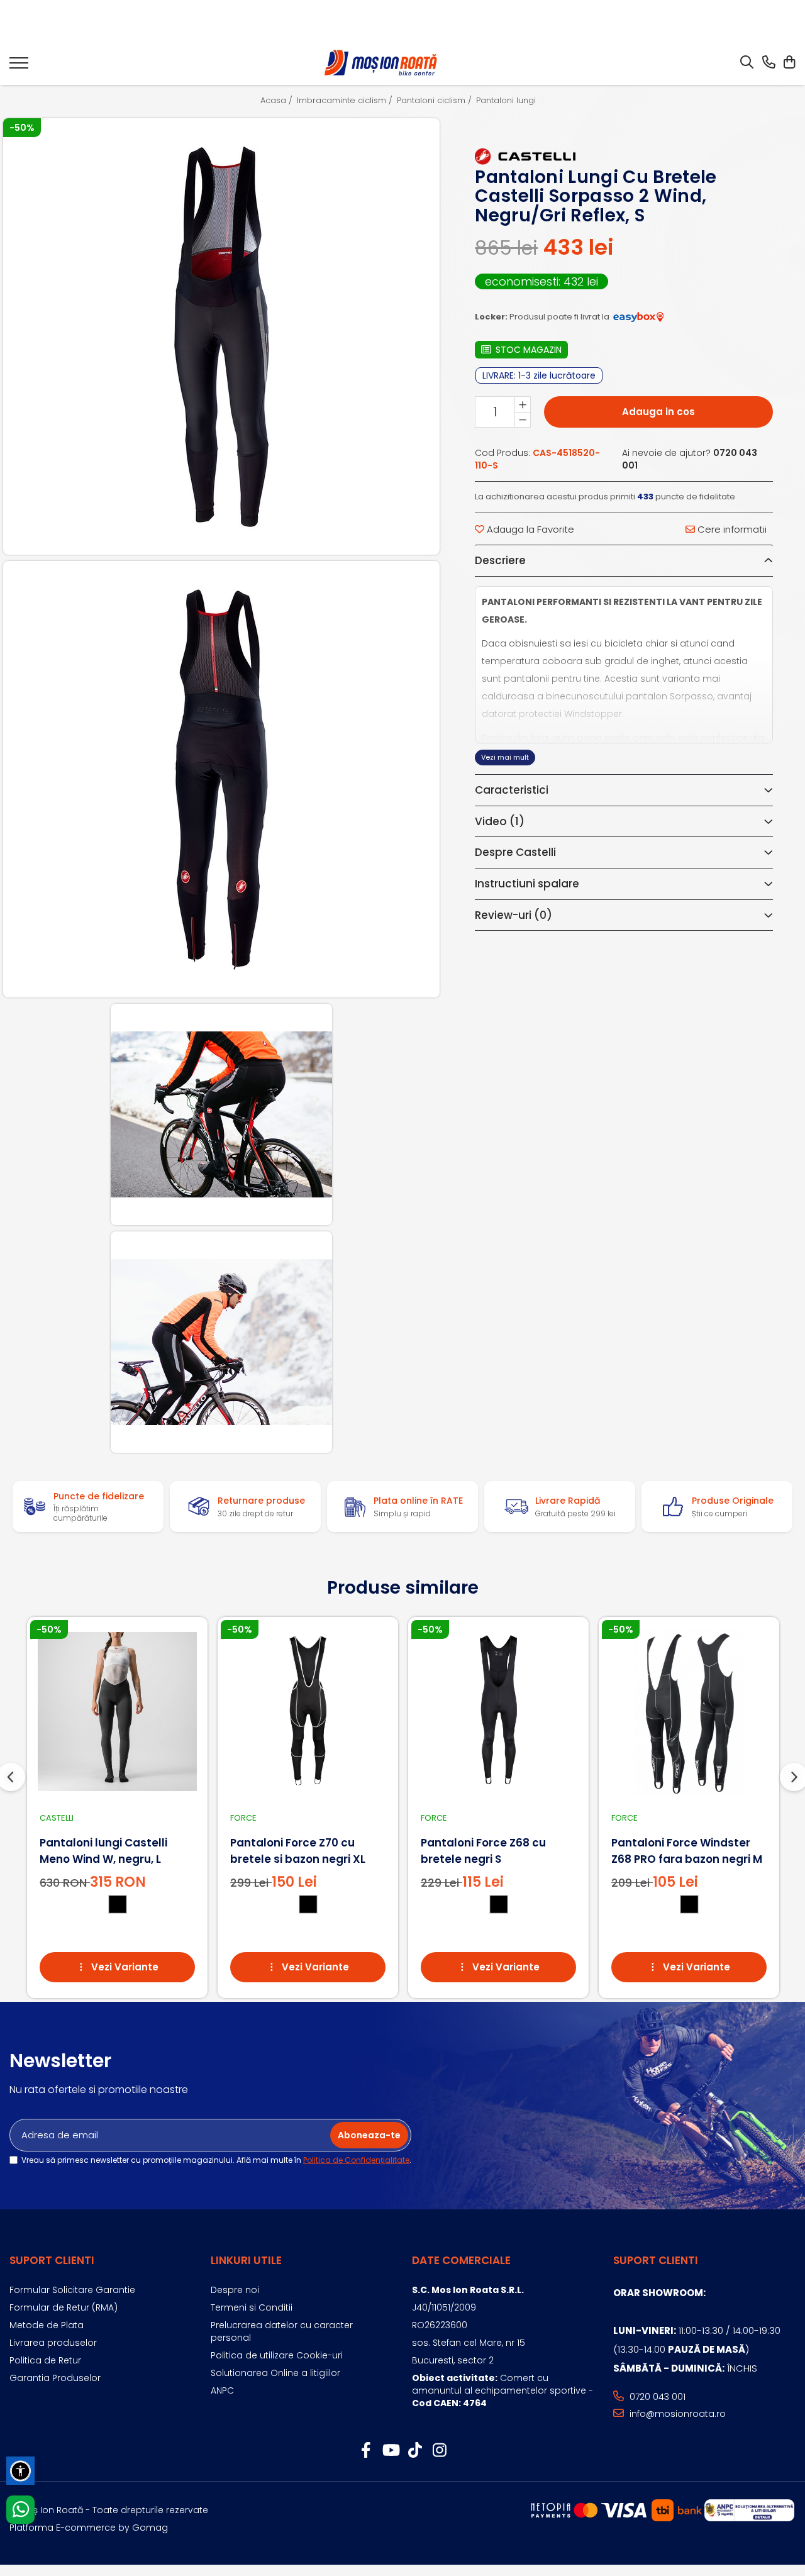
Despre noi (235, 2290)
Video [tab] (500, 821)
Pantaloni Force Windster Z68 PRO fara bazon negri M (687, 1851)
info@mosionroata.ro (676, 2414)
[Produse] (19, 67)
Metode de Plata (47, 2325)
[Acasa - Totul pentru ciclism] (382, 63)
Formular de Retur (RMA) (64, 2307)
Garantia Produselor (55, 2378)
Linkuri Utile (246, 2260)
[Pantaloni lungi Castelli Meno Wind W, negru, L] (117, 1712)
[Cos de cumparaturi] (789, 63)
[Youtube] (390, 2451)
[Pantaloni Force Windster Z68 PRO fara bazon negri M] (689, 1712)
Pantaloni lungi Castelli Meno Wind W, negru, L (103, 1851)
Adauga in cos (658, 412)
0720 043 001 (656, 2397)
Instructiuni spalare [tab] (527, 884)
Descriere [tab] (500, 560)
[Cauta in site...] (747, 63)
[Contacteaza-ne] (769, 63)
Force (243, 1818)
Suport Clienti (52, 2260)
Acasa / (278, 101)
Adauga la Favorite (529, 529)
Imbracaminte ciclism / (346, 101)
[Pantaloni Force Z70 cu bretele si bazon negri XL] (308, 1712)
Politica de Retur (45, 2360)
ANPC (222, 2390)
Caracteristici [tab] (512, 790)
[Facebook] (366, 2451)
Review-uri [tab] (514, 915)
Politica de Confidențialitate (356, 2160)
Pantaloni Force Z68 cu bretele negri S (483, 1851)
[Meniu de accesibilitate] (20, 2471)
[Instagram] (439, 2451)
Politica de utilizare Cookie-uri (277, 2355)
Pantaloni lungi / (510, 101)
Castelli (57, 1818)
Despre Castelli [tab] (515, 852)
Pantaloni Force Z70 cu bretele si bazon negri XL (298, 1851)
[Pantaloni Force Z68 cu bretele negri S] (498, 1712)
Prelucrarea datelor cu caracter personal (282, 2331)
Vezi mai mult (505, 757)
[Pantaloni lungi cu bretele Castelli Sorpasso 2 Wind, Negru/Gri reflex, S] (222, 337)
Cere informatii (731, 529)
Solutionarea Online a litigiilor (275, 2373)
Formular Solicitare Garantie (72, 2290)
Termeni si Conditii (252, 2307)
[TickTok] (415, 2451)
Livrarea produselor (53, 2343)
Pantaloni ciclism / (436, 101)
